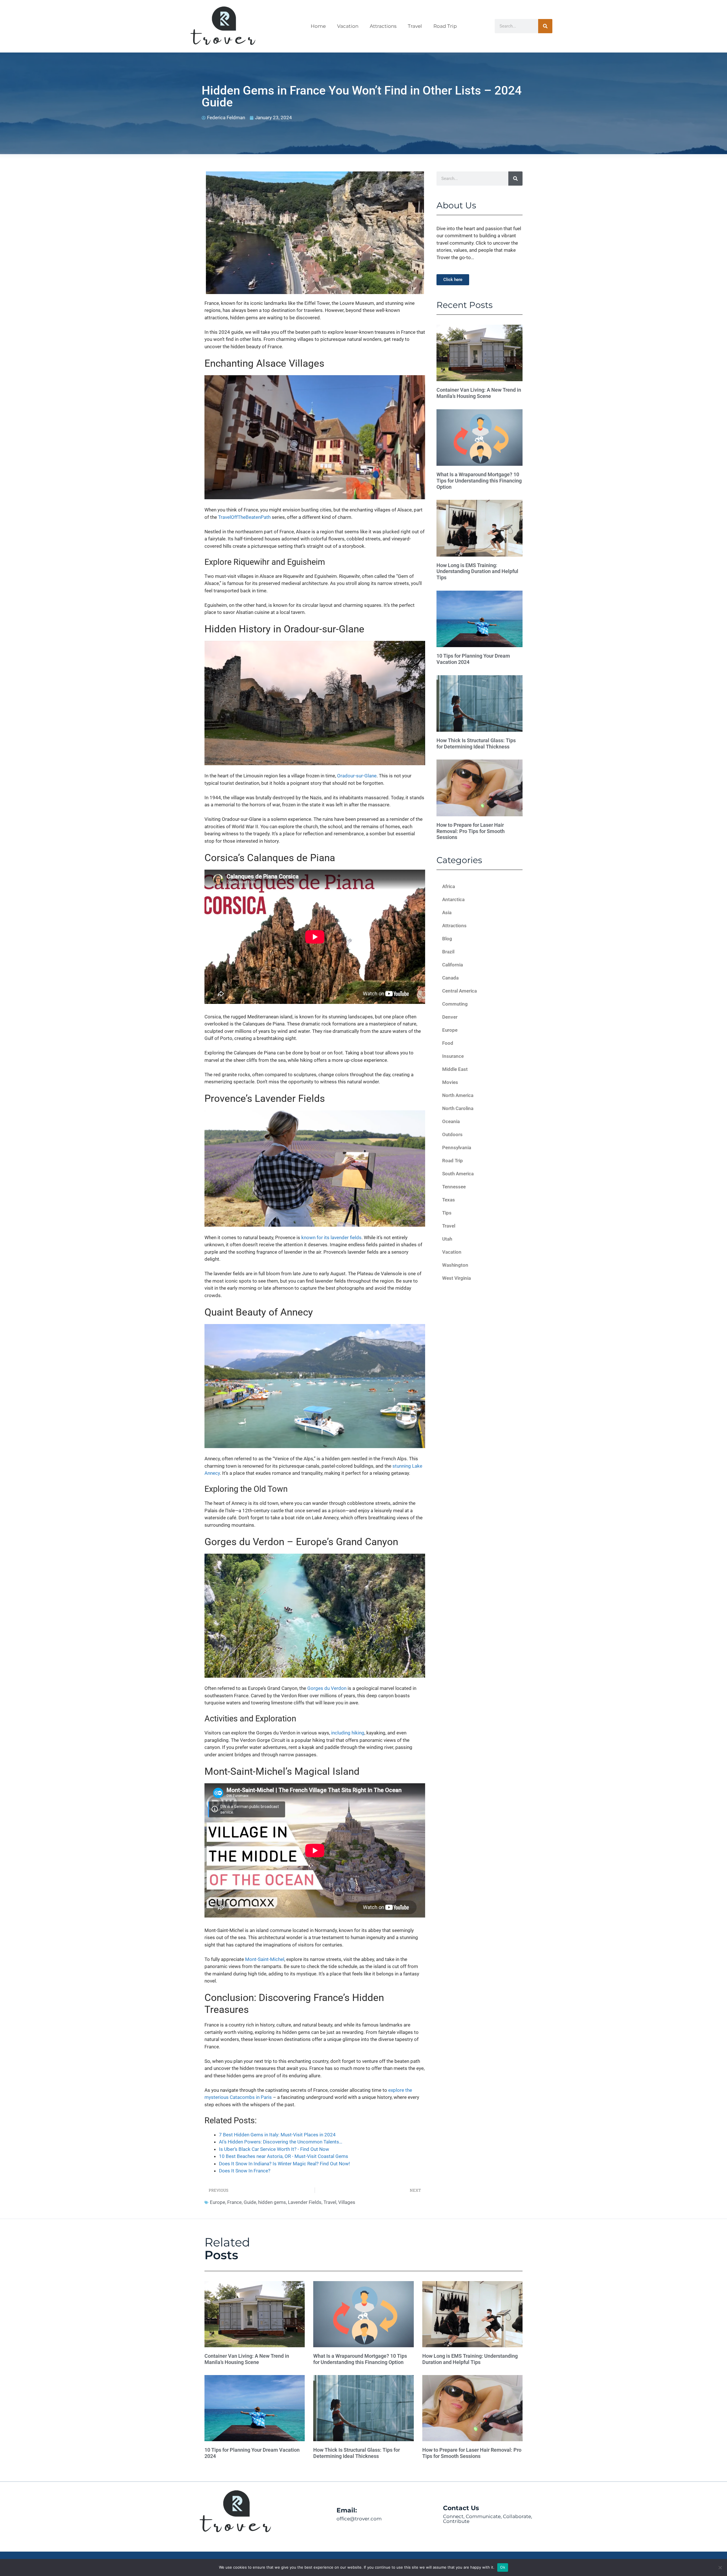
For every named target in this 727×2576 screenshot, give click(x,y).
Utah (447, 1239)
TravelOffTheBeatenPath (244, 517)
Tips (447, 1213)
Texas (449, 1200)
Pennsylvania (457, 1148)
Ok (503, 2567)
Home (318, 26)
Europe (218, 2202)
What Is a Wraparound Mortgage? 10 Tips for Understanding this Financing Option (479, 481)
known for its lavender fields (331, 1237)
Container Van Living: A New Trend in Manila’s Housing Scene (479, 393)
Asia (447, 912)
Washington (455, 1265)
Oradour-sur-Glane (357, 776)
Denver (450, 1017)
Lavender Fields (305, 2202)
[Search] (545, 26)
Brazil (448, 952)
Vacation (348, 26)
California (453, 965)
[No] (720, 2567)
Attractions (383, 26)
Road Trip (445, 26)
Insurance (453, 1056)
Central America (459, 991)
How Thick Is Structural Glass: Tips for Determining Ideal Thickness (476, 743)
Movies (450, 1082)
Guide (250, 2202)
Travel (415, 26)
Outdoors (452, 1134)
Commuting (455, 1004)
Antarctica (453, 899)
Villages (347, 2202)
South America (458, 1174)
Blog (447, 939)
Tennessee (454, 1187)
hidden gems (272, 2202)
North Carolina (458, 1108)
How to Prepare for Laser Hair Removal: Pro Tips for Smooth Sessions (471, 831)
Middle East (455, 1069)
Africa (449, 886)
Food (448, 1043)
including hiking (348, 1733)
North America (458, 1095)
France (234, 2202)
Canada (450, 978)
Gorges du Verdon (327, 1688)
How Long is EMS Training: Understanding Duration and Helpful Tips (477, 571)
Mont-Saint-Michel (265, 1959)
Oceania (451, 1121)
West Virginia (457, 1278)
